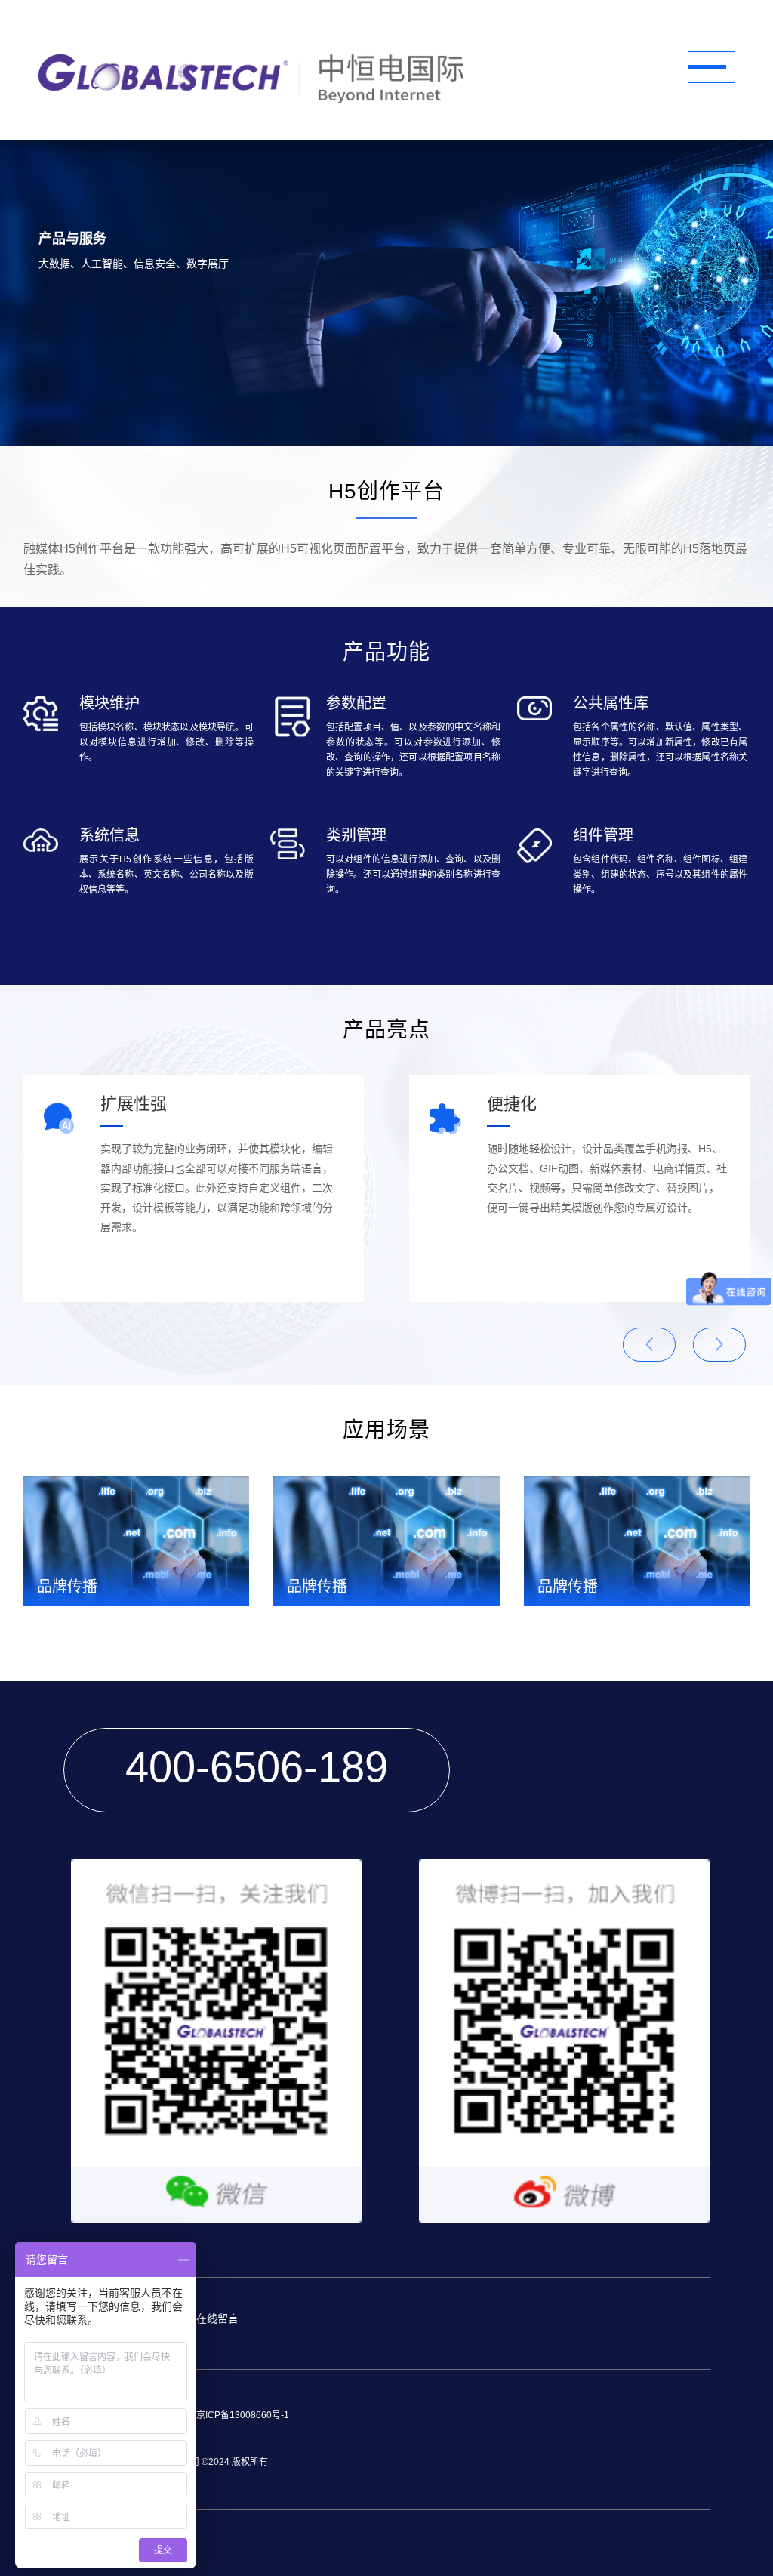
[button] (719, 1345)
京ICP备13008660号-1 (243, 2415)
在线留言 (217, 2318)
